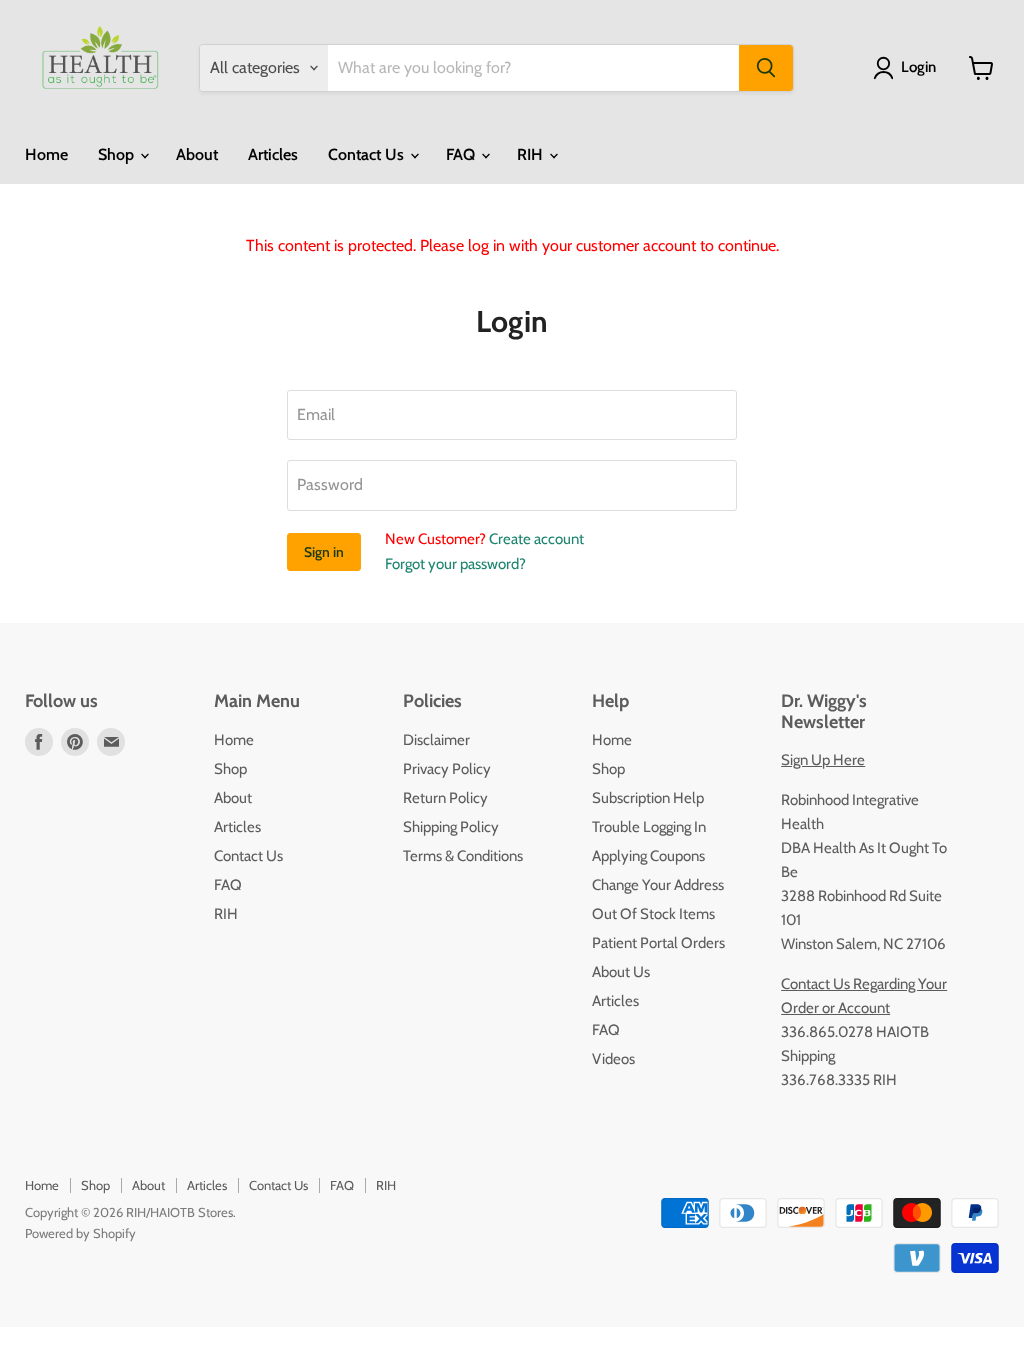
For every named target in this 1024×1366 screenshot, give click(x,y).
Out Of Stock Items (653, 914)
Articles (273, 154)
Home (46, 154)
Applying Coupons (648, 856)
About (197, 154)
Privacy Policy (447, 769)
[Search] (766, 68)
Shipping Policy (451, 827)
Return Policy (445, 798)
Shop (118, 154)
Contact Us (368, 154)
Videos (613, 1059)
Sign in (324, 552)
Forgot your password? (455, 564)
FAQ (462, 154)
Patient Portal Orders (658, 943)
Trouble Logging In (649, 827)
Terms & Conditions (463, 856)
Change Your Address (658, 885)
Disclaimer (436, 740)
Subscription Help (648, 798)
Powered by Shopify (80, 1233)
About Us (621, 972)
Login (918, 67)
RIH (532, 154)
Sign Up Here (823, 760)
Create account (536, 539)
